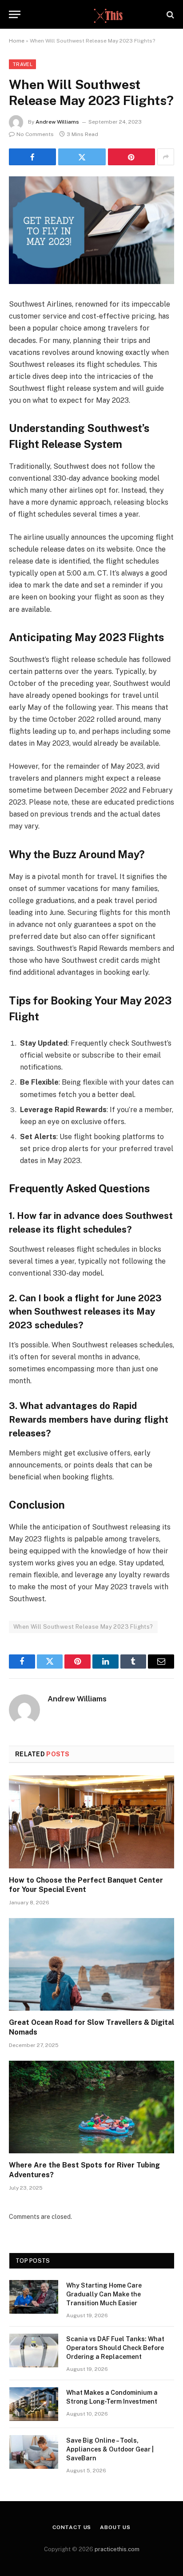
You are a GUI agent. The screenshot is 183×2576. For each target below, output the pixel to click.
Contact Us (72, 2527)
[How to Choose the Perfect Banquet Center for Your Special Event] (91, 1822)
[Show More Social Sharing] (166, 157)
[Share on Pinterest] (131, 157)
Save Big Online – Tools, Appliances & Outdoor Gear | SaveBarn (110, 2449)
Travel (22, 64)
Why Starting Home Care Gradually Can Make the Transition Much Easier (104, 2294)
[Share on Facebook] (32, 157)
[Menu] (15, 14)
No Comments (35, 134)
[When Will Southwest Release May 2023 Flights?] (91, 230)
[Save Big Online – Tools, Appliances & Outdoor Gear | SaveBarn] (34, 2452)
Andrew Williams (57, 122)
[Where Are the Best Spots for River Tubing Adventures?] (91, 2107)
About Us (115, 2527)
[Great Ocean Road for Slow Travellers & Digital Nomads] (91, 1964)
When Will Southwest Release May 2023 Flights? (83, 1627)
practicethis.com (117, 2549)
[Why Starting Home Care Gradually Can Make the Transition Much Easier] (34, 2297)
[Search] (169, 14)
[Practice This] (91, 14)
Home (17, 41)
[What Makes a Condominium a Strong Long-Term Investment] (34, 2404)
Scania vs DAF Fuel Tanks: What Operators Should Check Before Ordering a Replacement (115, 2348)
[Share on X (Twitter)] (82, 157)
